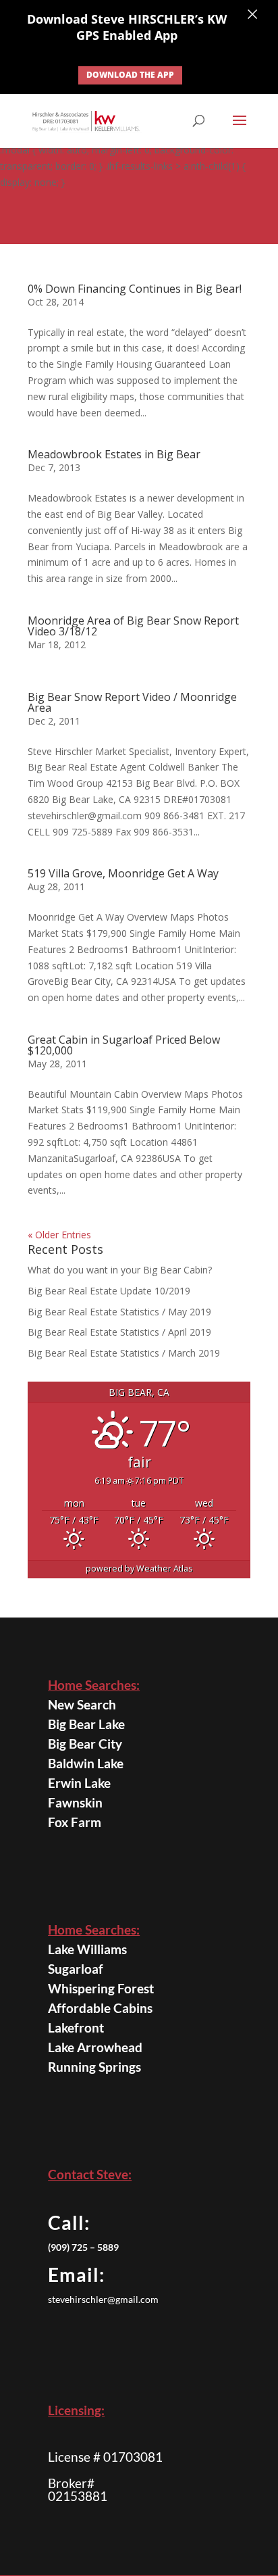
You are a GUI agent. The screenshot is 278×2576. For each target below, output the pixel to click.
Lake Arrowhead (95, 2047)
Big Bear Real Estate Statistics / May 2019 (119, 1312)
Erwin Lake (79, 1783)
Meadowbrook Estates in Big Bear (114, 454)
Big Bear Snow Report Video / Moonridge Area (132, 702)
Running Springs (94, 2067)
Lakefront (76, 2027)
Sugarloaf (76, 1969)
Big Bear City (85, 1744)
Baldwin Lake (86, 1763)
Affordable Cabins (100, 2008)
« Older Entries (59, 1235)
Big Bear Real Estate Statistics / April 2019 (119, 1332)
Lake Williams (87, 1949)
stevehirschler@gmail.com (103, 2299)
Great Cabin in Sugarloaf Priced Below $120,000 (124, 1045)
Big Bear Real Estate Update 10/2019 (109, 1291)
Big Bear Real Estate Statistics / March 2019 (124, 1353)
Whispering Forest (101, 1988)
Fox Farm (75, 1822)
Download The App (130, 75)
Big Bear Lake (86, 1724)
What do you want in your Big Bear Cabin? (121, 1270)
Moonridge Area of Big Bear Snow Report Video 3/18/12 (133, 626)
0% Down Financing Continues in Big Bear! (135, 289)
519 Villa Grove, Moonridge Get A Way (123, 873)
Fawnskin (75, 1802)
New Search (82, 1704)
